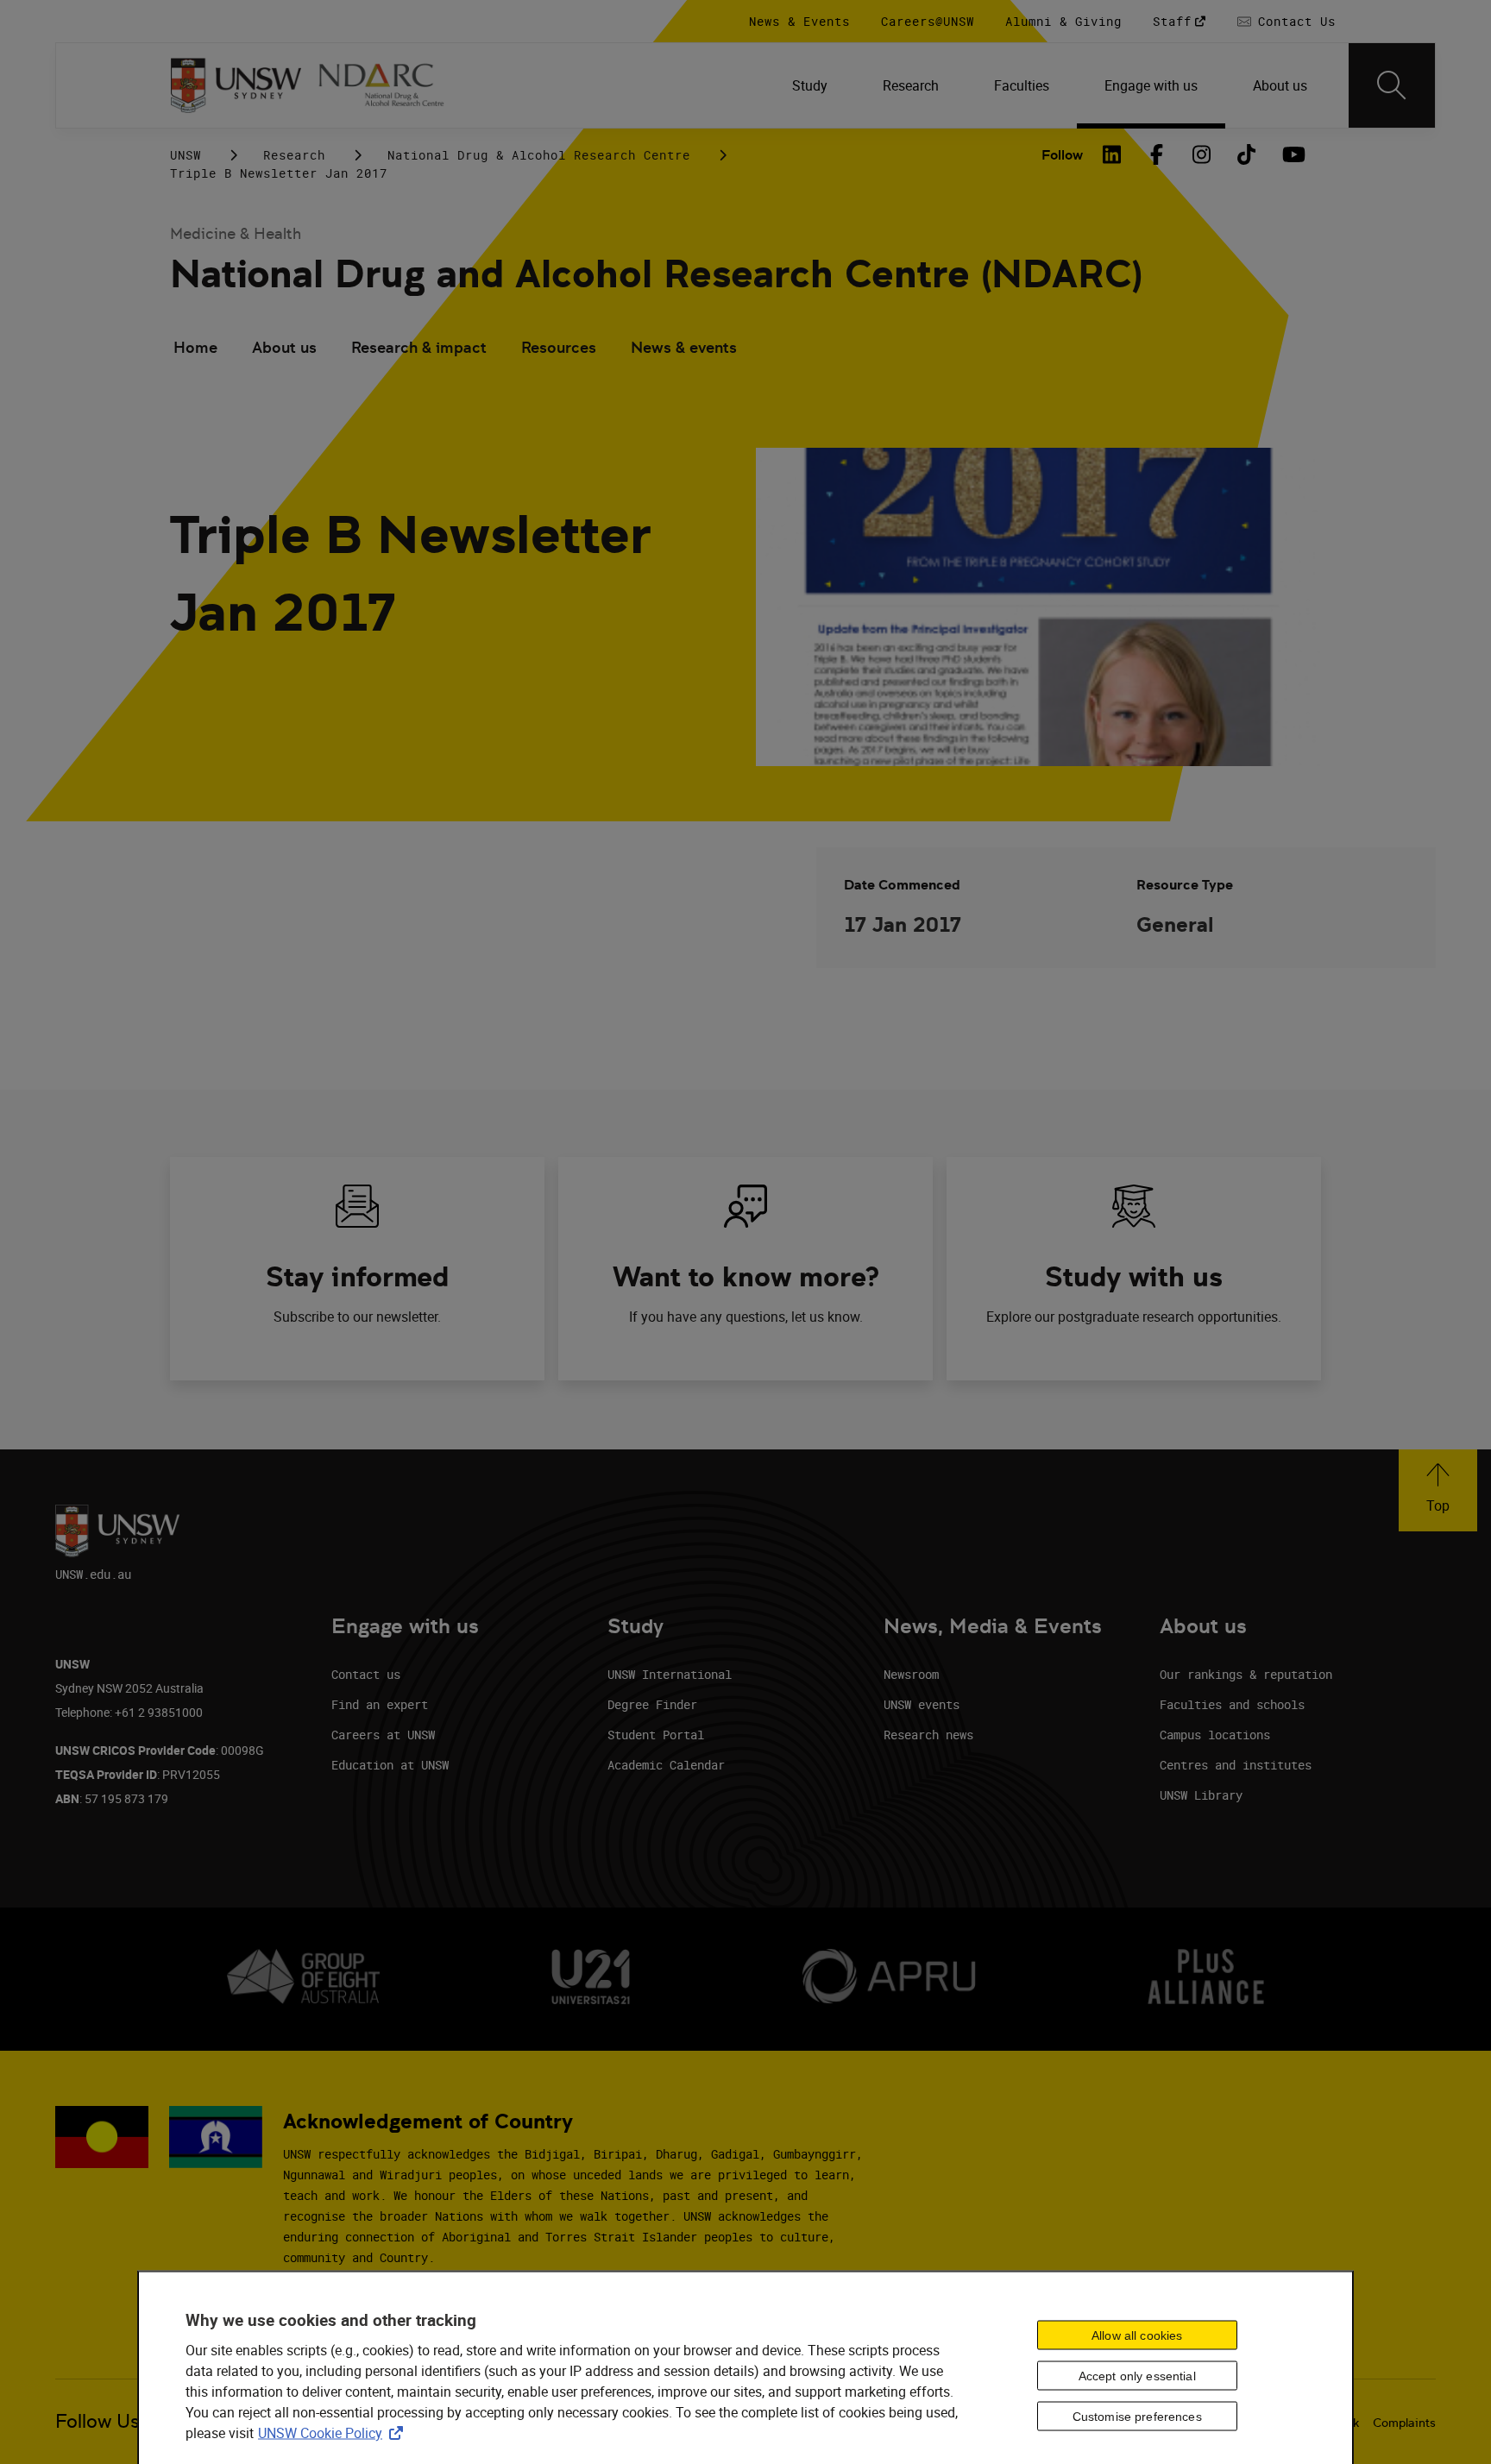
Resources (559, 347)
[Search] (1392, 85)
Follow (1062, 155)
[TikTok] (1247, 154)
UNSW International (670, 1674)
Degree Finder (652, 1704)
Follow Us (98, 2421)
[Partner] (391, 85)
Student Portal (656, 1735)
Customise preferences (1137, 2417)
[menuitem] (810, 85)
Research (294, 155)
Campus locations (1215, 1735)
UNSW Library (1201, 1795)
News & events (684, 347)
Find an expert (380, 1704)
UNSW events (922, 1704)
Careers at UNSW (383, 1735)
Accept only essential (1137, 2376)
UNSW (186, 155)
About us (284, 347)
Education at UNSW (390, 1765)
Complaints (1404, 2423)
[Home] (236, 85)
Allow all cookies (1137, 2335)
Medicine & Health (236, 233)
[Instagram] (1202, 154)
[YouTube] (1292, 154)
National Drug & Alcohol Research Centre (539, 155)
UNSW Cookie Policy (334, 2432)
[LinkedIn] (1112, 154)
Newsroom (911, 1674)
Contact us (366, 1674)
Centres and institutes (1236, 1765)
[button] (1438, 1490)
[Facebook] (1157, 154)
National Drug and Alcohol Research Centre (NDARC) (656, 274)
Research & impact (419, 347)
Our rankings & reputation (1246, 1674)
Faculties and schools (1232, 1704)
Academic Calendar (666, 1765)
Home (195, 347)
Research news (928, 1735)
